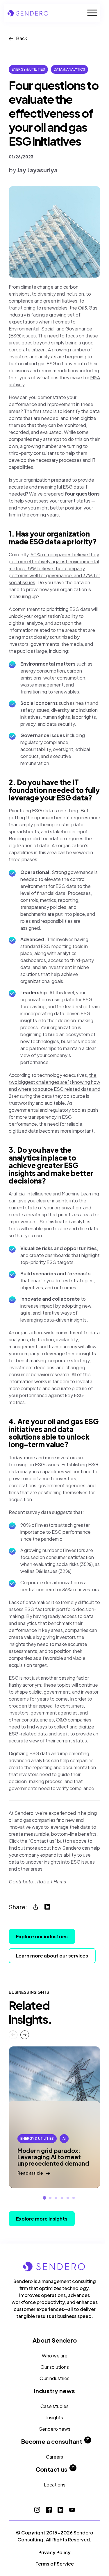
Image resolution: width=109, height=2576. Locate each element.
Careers (54, 2457)
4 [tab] (62, 2198)
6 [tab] (74, 2198)
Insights (55, 2417)
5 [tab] (68, 2198)
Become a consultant (52, 2441)
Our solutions (55, 2367)
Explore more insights (42, 2219)
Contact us (52, 2469)
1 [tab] (44, 2198)
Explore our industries (42, 1936)
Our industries (54, 2378)
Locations (55, 2485)
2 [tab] (50, 2198)
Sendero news (55, 2429)
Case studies (54, 2406)
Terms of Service (55, 2564)
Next (25, 2035)
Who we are (55, 2356)
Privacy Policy (54, 2552)
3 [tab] (56, 2198)
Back (22, 38)
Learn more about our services (52, 1956)
